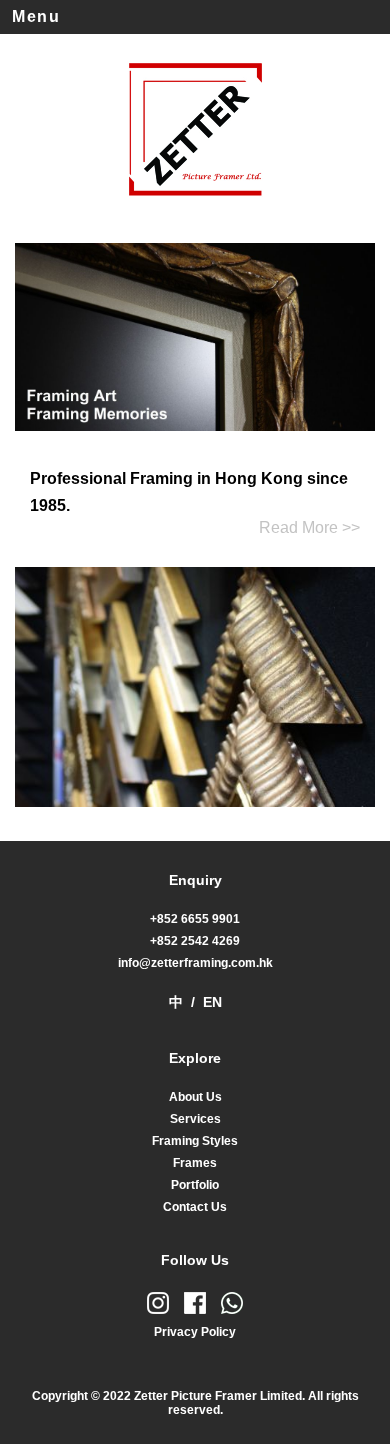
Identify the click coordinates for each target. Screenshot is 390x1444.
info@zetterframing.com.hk (195, 963)
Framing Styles (195, 1141)
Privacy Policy (195, 1332)
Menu (36, 16)
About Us (195, 1097)
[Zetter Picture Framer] (195, 203)
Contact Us (195, 1207)
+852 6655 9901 (195, 919)
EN (212, 1002)
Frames (195, 1163)
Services (195, 1119)
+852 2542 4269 (195, 941)
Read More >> (309, 527)
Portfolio (195, 1185)
